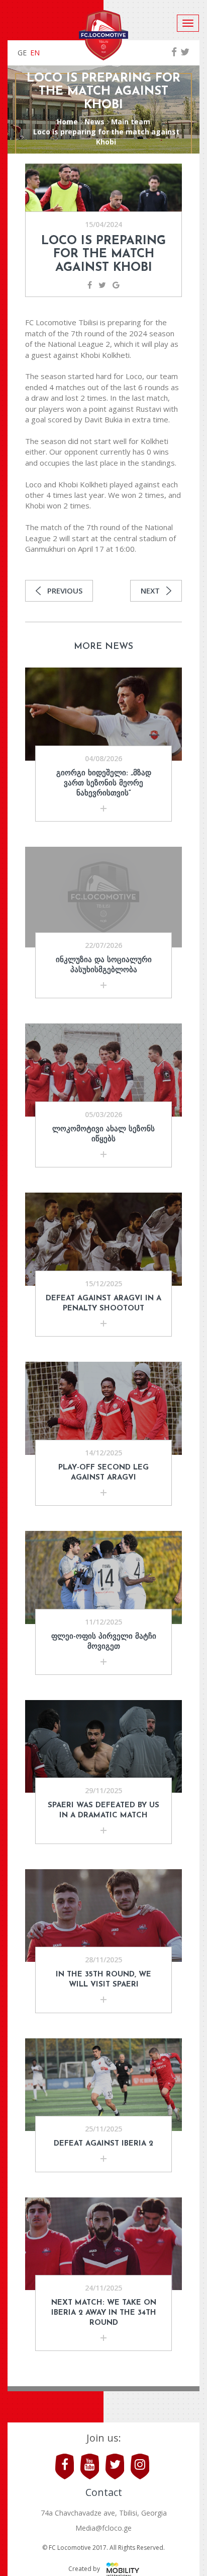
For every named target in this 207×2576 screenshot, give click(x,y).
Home (67, 122)
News (94, 122)
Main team (131, 122)
